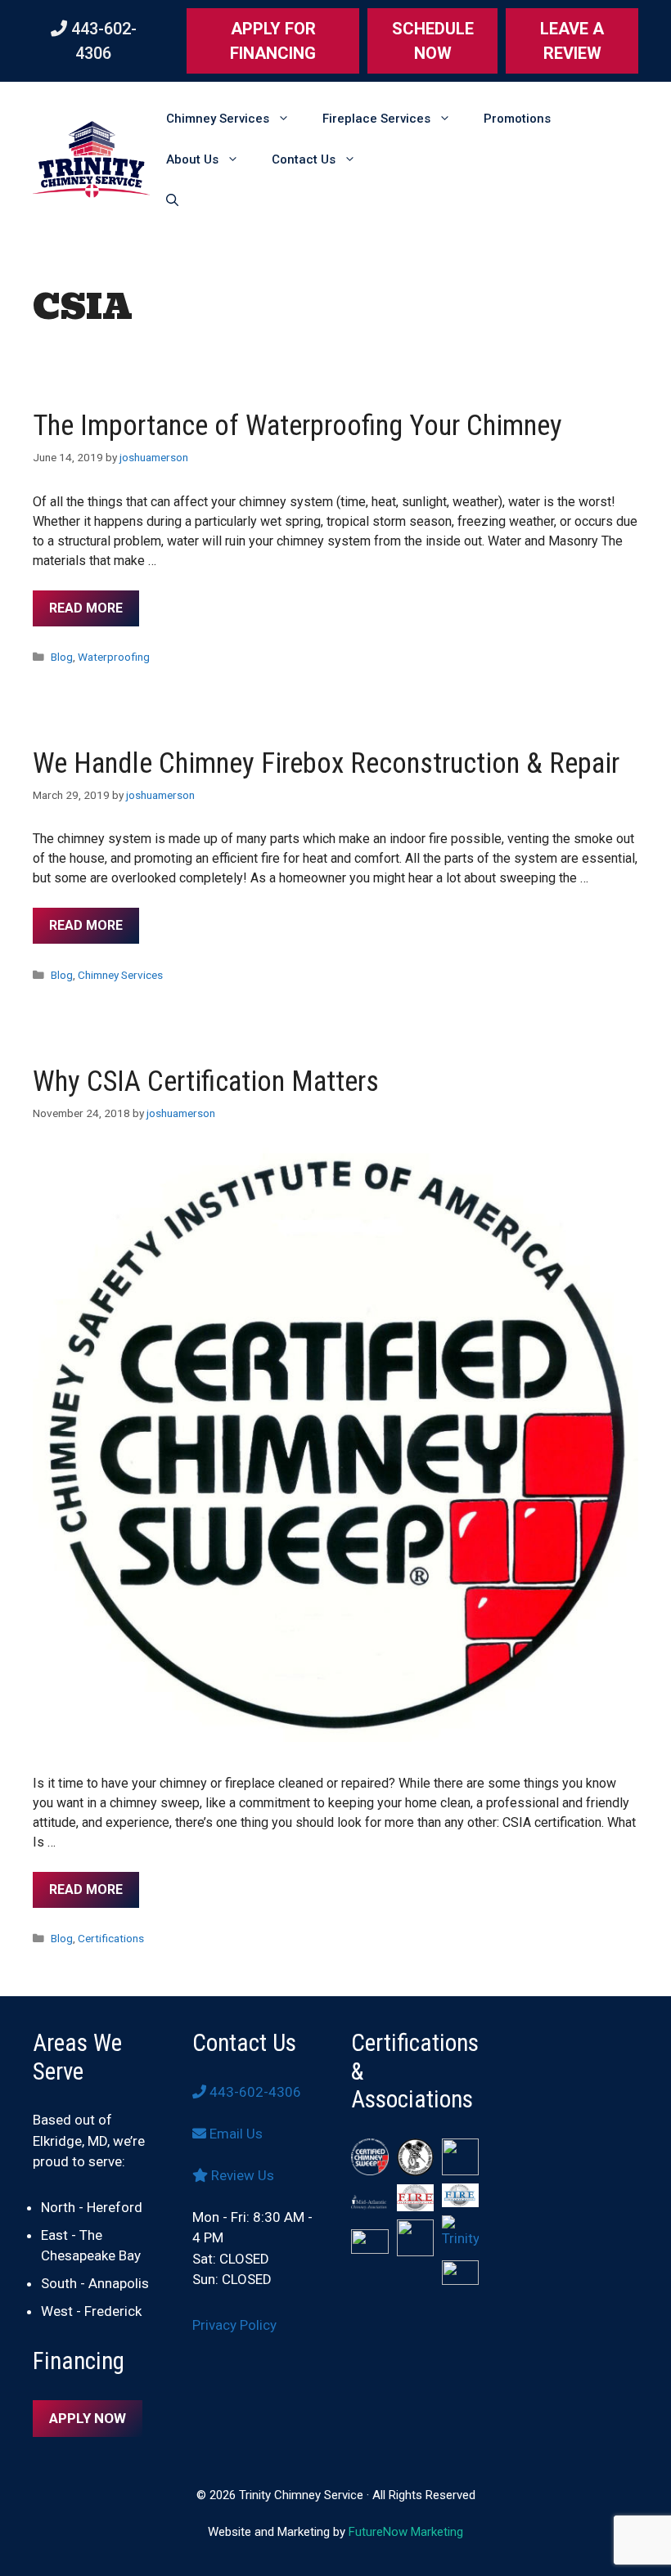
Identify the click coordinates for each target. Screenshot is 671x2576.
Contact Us (304, 159)
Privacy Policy (234, 2325)
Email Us (234, 2134)
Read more (86, 608)
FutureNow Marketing (406, 2532)
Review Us (241, 2175)
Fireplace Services (376, 119)
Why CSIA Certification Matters (206, 1082)
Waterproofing (114, 657)
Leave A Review (572, 41)
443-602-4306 (254, 2092)
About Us (192, 159)
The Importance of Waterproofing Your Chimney (297, 426)
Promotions (517, 119)
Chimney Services (218, 119)
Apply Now (88, 2418)
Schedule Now (433, 41)
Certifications (111, 1938)
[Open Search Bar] (172, 200)
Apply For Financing (273, 41)
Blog (62, 657)
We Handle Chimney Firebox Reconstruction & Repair (326, 763)
